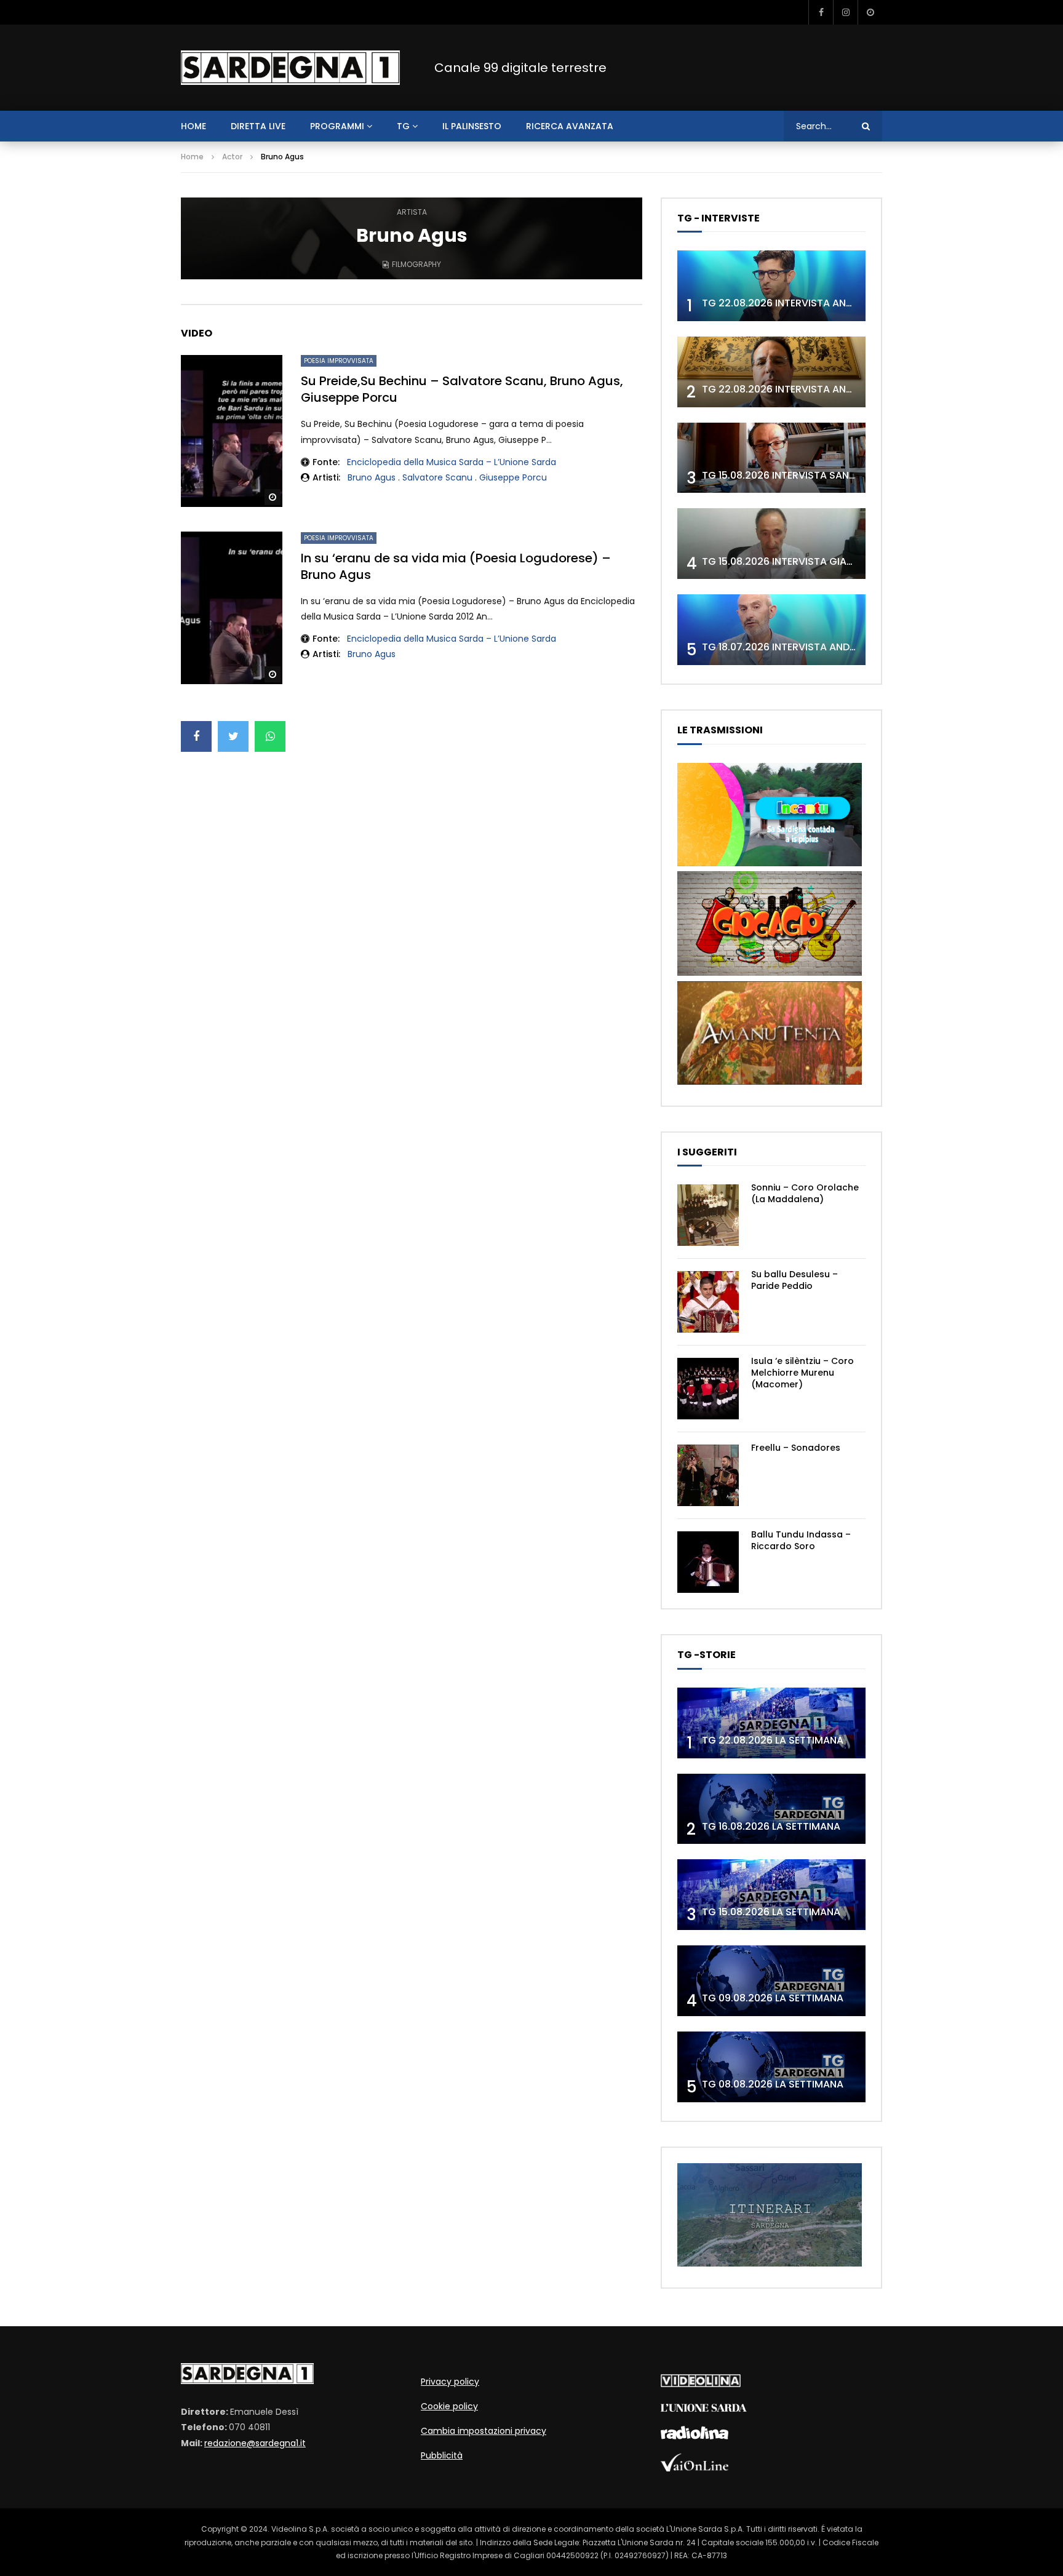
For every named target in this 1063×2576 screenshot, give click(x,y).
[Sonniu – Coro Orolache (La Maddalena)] (708, 1215)
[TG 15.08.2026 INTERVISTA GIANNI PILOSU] (771, 544)
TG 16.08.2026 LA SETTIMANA (771, 1826)
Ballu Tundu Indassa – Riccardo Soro (801, 1540)
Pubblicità (442, 2455)
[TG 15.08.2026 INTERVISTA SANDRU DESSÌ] (771, 458)
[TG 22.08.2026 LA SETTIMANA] (771, 1723)
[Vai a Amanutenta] (770, 1082)
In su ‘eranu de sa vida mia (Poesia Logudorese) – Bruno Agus (456, 566)
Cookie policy (449, 2406)
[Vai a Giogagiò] (770, 973)
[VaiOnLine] (695, 2468)
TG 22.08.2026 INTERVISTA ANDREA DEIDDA (805, 303)
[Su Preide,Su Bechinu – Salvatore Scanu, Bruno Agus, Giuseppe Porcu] (232, 431)
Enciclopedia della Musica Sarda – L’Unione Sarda (452, 462)
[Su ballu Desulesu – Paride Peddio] (708, 1302)
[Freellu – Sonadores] (708, 1475)
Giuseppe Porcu (513, 477)
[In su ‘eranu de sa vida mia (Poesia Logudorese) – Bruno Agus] (232, 608)
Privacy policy (450, 2382)
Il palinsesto (472, 126)
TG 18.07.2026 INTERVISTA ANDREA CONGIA (806, 647)
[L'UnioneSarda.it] (704, 2409)
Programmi (337, 126)
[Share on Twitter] (233, 736)
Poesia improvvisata (339, 361)
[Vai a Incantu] (770, 863)
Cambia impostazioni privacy (484, 2431)
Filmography (416, 264)
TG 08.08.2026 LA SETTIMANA (773, 2084)
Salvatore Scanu (437, 477)
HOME (193, 126)
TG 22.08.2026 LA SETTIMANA (773, 1740)
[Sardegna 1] (290, 68)
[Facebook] (821, 12)
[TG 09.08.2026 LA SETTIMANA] (771, 1981)
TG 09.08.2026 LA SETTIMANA (773, 1998)
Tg (403, 126)
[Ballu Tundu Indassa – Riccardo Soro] (708, 1562)
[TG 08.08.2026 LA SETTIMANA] (771, 2067)
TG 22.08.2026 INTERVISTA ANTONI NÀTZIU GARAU (822, 389)
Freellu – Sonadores (796, 1448)
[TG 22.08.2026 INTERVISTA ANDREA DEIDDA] (771, 286)
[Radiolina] (695, 2436)
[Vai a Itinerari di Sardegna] (770, 2263)
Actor (232, 157)
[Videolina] (701, 2384)
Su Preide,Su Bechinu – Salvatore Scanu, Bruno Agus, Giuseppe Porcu (462, 389)
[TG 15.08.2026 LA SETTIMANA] (771, 1895)
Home (192, 157)
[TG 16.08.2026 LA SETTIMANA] (771, 1809)
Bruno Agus (372, 477)
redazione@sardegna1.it (255, 2443)
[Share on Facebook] (196, 736)
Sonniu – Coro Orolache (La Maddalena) (805, 1193)
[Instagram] (845, 12)
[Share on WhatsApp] (270, 736)
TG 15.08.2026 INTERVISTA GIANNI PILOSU (800, 561)
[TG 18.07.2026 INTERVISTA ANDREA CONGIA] (771, 630)
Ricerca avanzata (570, 126)
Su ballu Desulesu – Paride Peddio (794, 1280)
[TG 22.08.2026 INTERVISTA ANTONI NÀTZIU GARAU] (771, 372)
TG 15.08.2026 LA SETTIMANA (771, 1912)
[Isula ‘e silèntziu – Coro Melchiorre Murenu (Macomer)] (708, 1389)
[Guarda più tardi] (870, 12)
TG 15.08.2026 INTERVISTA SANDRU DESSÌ (800, 475)
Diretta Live (258, 126)
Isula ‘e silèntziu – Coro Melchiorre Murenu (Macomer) (802, 1373)
